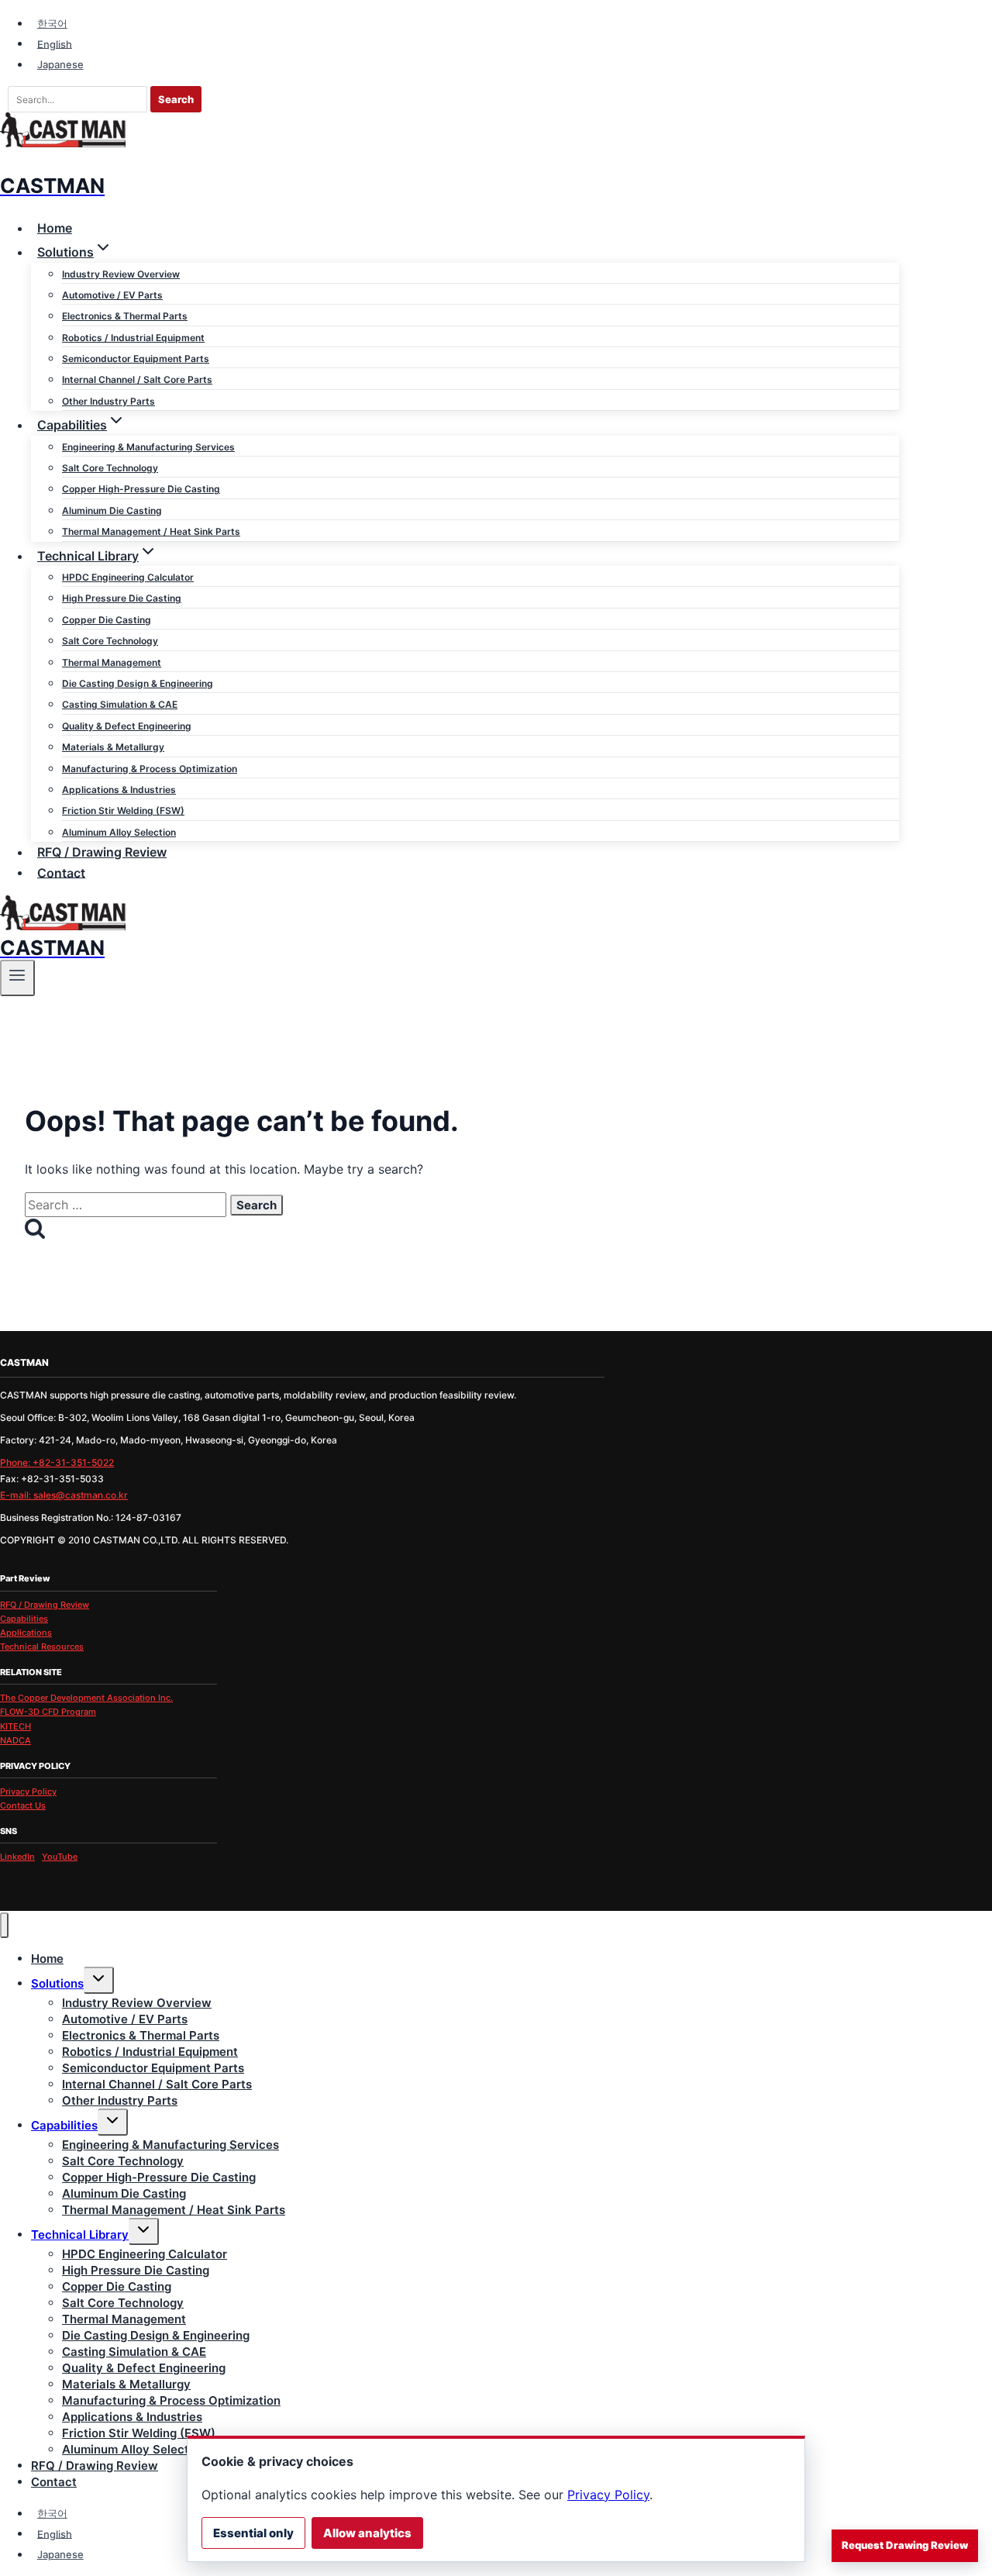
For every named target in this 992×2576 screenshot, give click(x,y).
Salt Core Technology (110, 468)
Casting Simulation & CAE (120, 704)
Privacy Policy (28, 1791)
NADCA (15, 1740)
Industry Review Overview (121, 274)
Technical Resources (42, 1647)
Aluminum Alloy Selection (119, 832)
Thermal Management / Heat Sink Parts (151, 531)
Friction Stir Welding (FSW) (123, 810)
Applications (26, 1633)
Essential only (253, 2533)
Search (176, 99)
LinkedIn (17, 1857)
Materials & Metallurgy (113, 747)
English (55, 43)
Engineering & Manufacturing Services (148, 447)
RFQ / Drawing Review (102, 852)
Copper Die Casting (107, 620)
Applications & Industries (119, 790)
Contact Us (23, 1805)
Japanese (60, 64)
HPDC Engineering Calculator (128, 577)
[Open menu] (17, 978)
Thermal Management (112, 662)
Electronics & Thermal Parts (125, 316)
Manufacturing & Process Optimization (150, 769)
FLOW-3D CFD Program (48, 1712)
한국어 (52, 23)
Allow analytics (367, 2533)
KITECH (15, 1726)
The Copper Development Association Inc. (86, 1698)
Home (55, 228)
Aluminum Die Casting (112, 510)
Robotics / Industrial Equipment (133, 338)
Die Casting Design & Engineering (138, 683)
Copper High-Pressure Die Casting (141, 489)
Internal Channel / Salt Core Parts (137, 379)
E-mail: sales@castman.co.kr (64, 1495)
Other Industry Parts (108, 401)
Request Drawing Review (905, 2545)
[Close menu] (4, 1925)
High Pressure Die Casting (122, 598)
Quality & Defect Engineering (127, 726)
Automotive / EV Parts (112, 295)
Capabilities (24, 1619)
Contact (61, 872)
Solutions (57, 1983)
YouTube (60, 1857)
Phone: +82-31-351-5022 (57, 1462)
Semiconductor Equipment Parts (136, 359)
